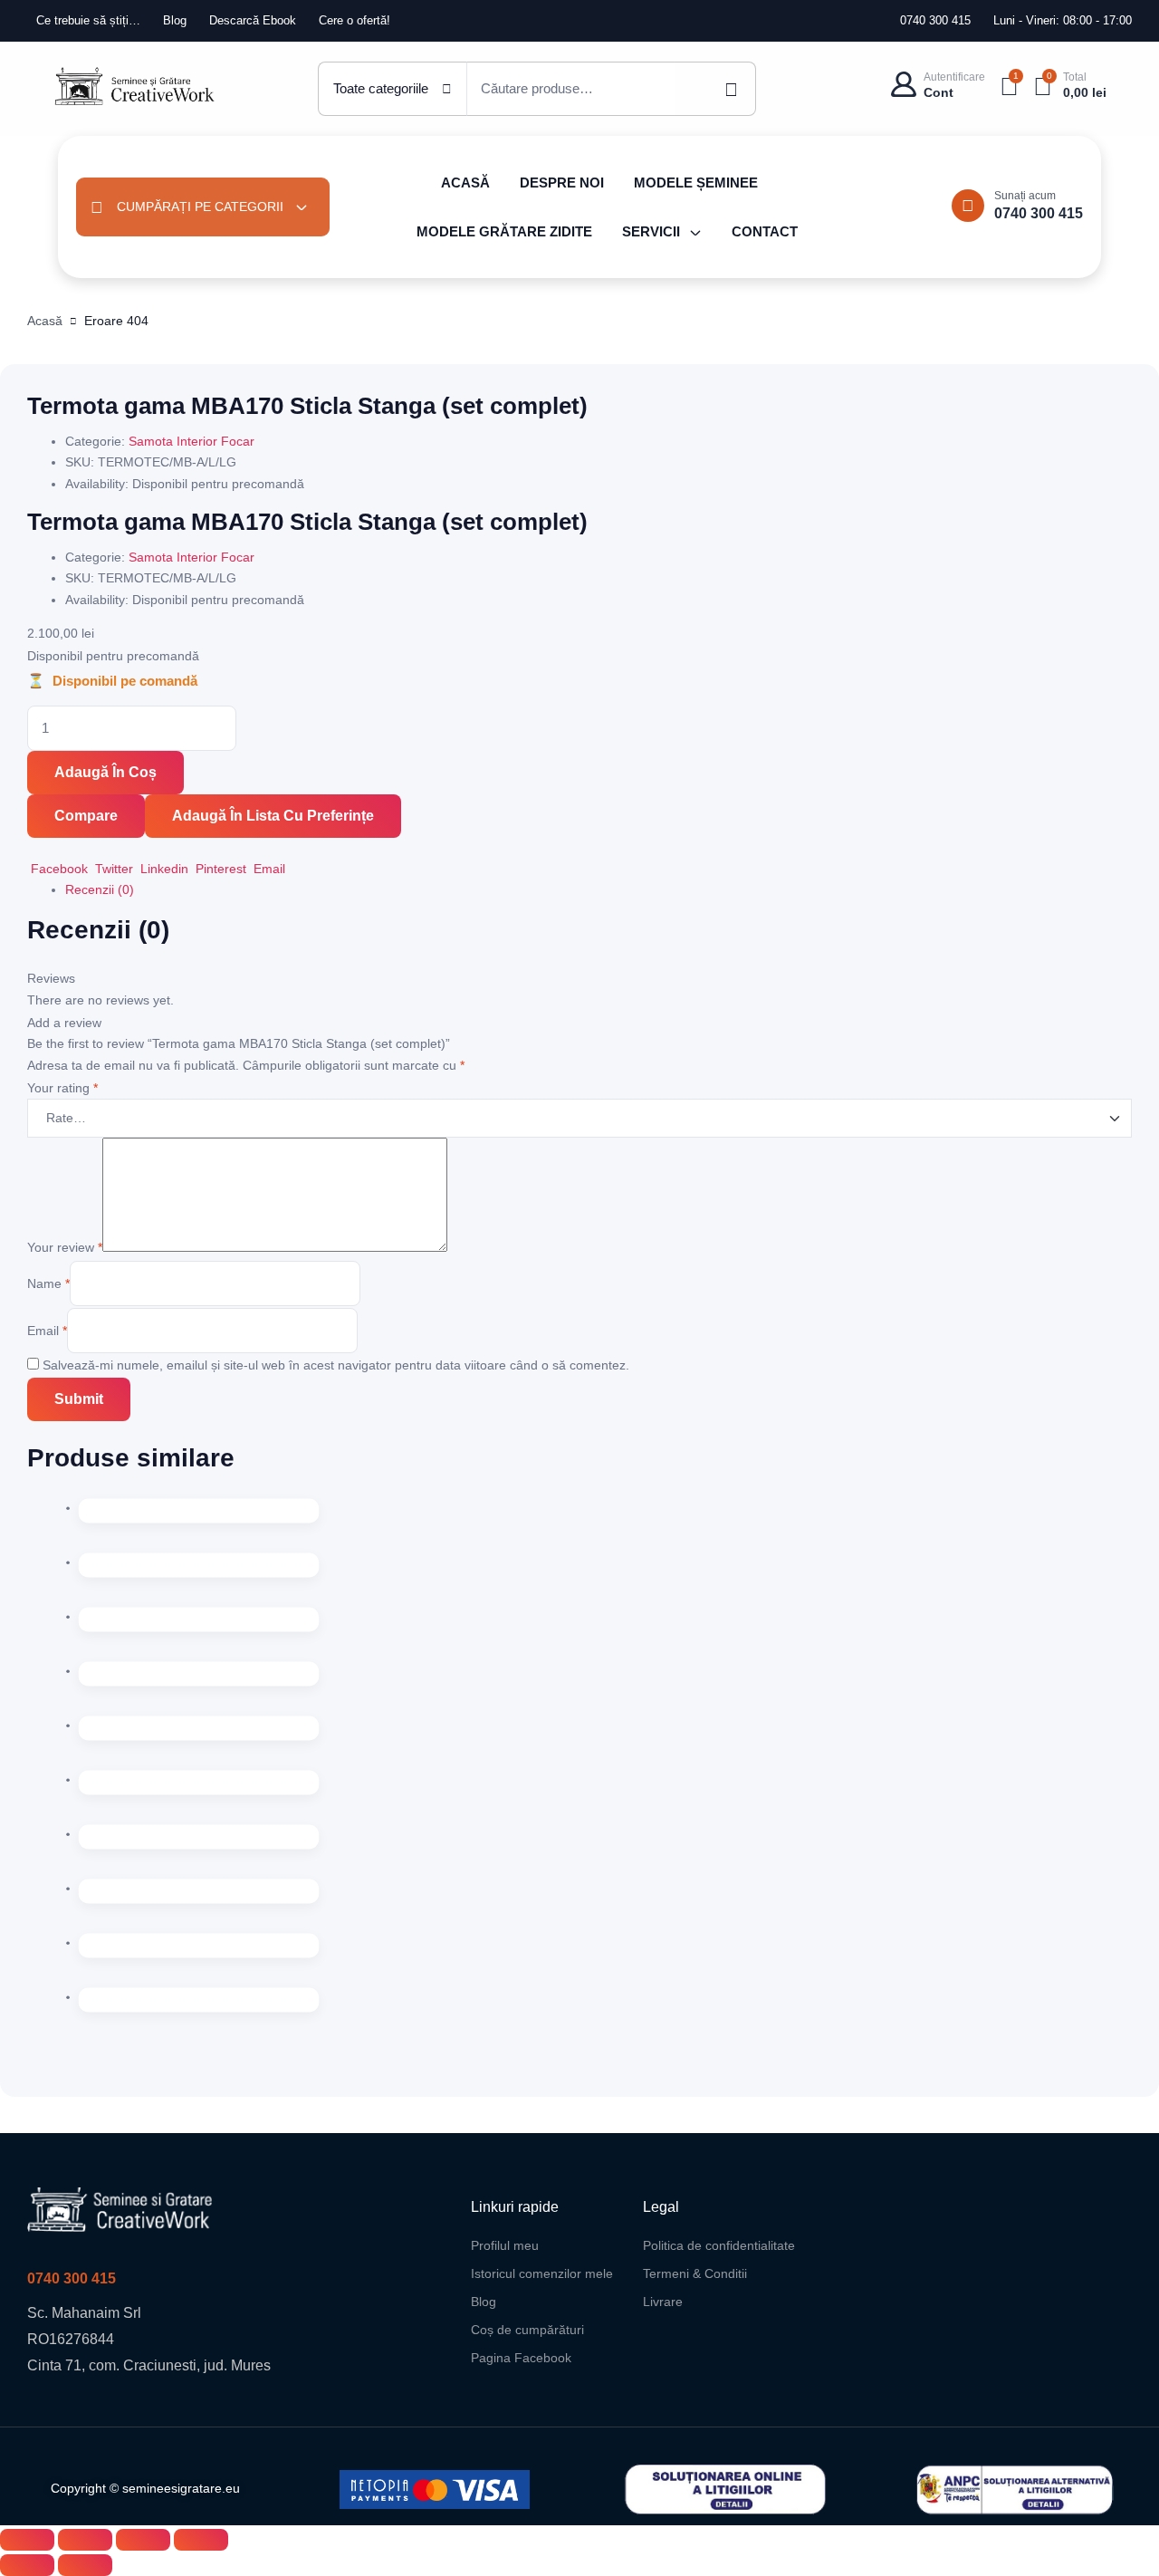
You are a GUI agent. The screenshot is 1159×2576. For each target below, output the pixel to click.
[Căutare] (715, 89)
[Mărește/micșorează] (27, 2540)
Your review (65, 1247)
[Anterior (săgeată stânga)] (27, 2565)
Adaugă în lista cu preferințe (273, 816)
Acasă (45, 321)
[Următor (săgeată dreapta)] (85, 2565)
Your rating (62, 1088)
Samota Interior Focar (192, 441)
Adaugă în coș (105, 772)
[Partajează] (143, 2540)
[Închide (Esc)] (201, 2540)
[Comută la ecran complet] (85, 2540)
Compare (86, 816)
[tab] (599, 890)
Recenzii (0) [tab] (98, 930)
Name (48, 1283)
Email (47, 1331)
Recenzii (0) (100, 889)
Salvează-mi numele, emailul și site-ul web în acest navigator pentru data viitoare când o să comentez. (336, 1365)
